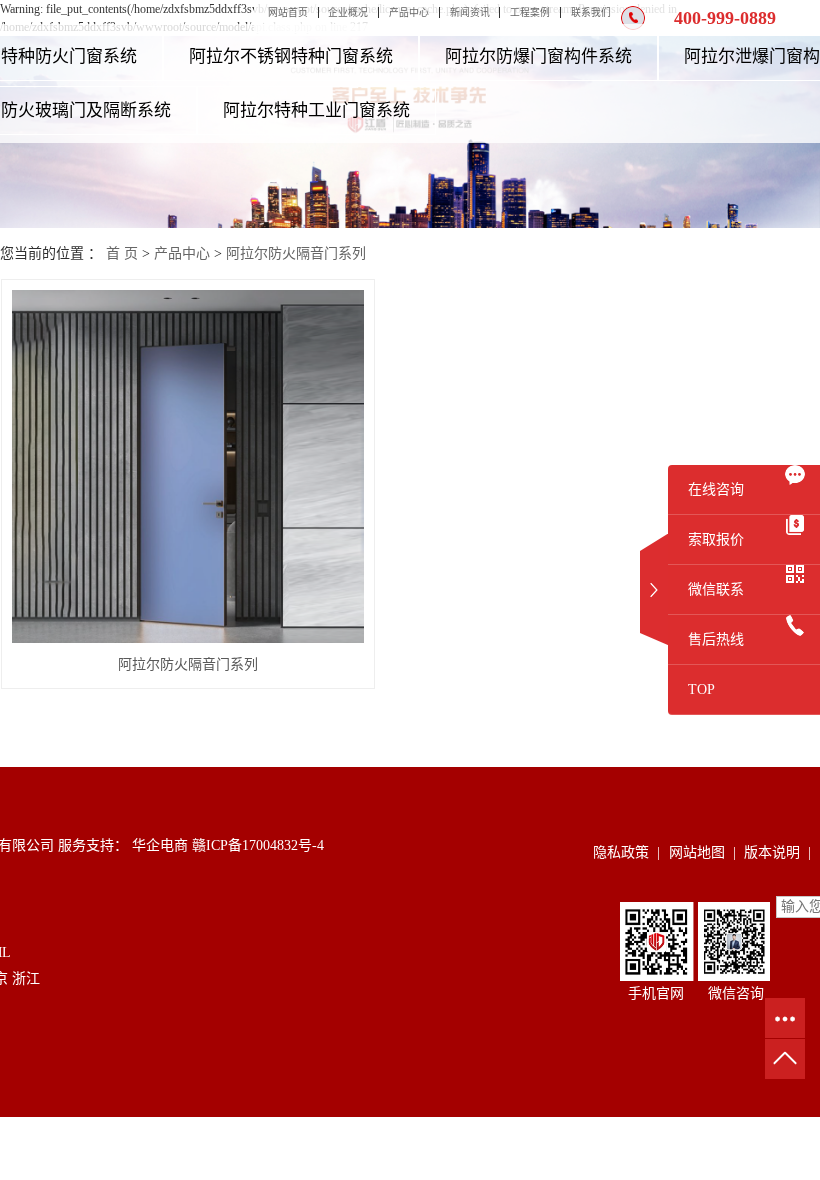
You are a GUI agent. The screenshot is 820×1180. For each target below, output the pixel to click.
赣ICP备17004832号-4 (258, 845)
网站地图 (697, 852)
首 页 (122, 253)
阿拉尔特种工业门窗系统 (316, 110)
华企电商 (158, 845)
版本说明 (772, 852)
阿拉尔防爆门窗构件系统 (538, 56)
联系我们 (591, 12)
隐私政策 (621, 852)
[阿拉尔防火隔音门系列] (188, 466)
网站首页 (288, 12)
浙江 (26, 978)
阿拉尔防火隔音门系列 (296, 253)
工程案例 (530, 12)
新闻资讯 (470, 12)
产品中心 (409, 12)
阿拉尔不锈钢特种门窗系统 (291, 56)
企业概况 (348, 12)
